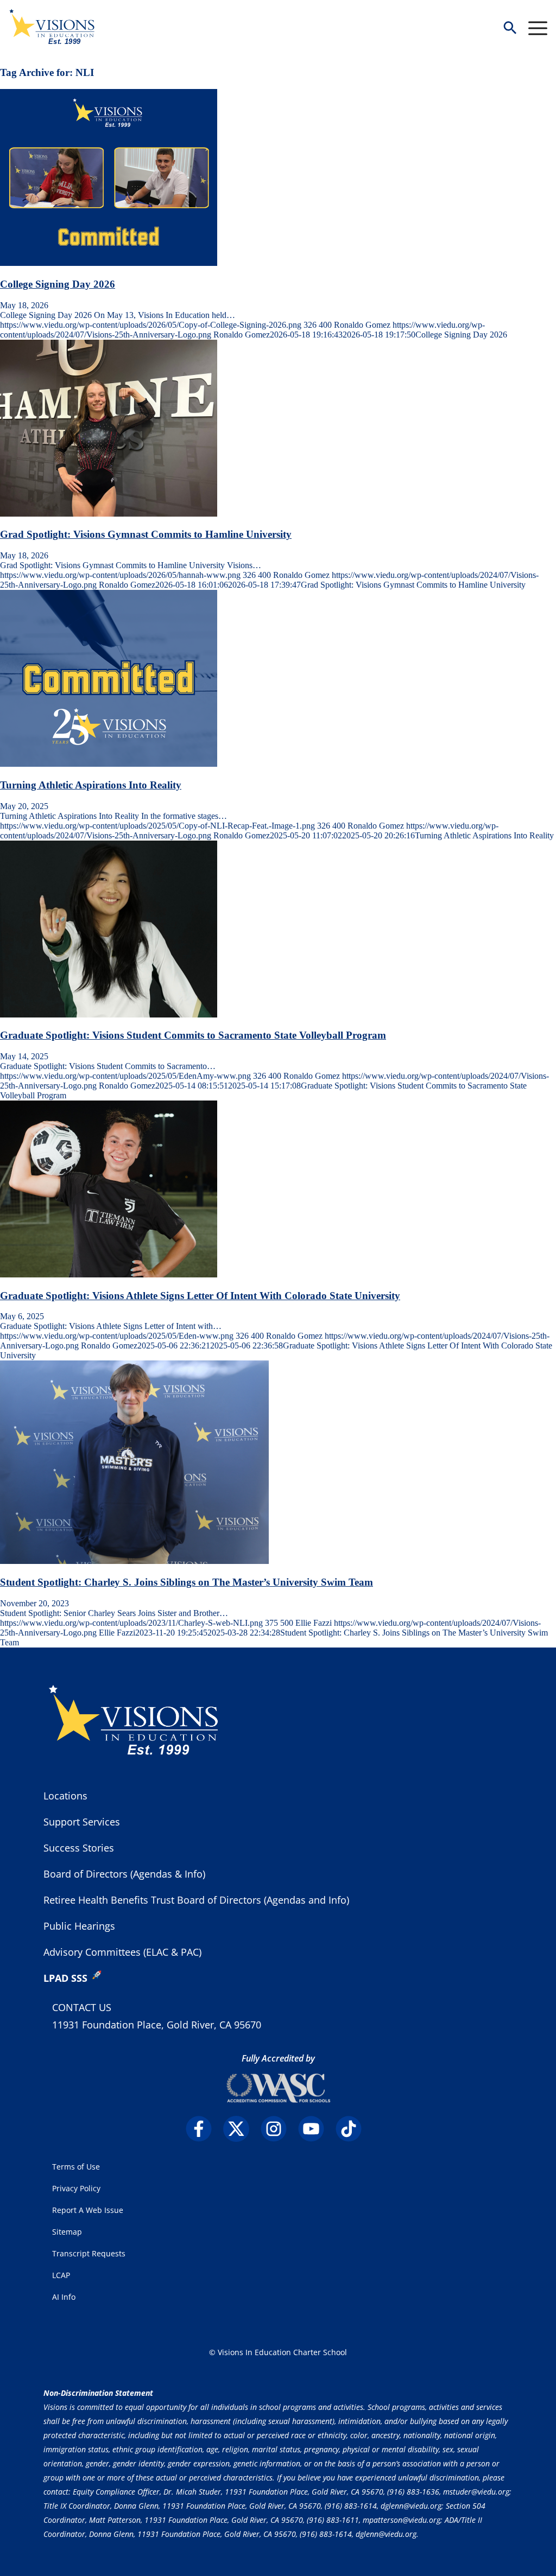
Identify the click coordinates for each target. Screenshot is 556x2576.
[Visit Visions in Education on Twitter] (241, 2129)
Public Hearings (79, 1926)
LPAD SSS (65, 1978)
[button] (510, 28)
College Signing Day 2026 (58, 284)
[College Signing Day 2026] (109, 263)
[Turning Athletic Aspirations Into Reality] (109, 764)
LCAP (61, 2275)
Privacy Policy (76, 2188)
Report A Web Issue (88, 2210)
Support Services (82, 1822)
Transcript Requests (89, 2253)
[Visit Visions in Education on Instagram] (278, 2129)
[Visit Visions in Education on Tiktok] (353, 2129)
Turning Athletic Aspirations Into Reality (91, 785)
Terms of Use (76, 2167)
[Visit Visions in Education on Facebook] (203, 2129)
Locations (65, 1796)
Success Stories (79, 1848)
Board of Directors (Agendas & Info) (124, 1874)
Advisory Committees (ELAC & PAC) (122, 1952)
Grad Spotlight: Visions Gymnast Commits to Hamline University (146, 534)
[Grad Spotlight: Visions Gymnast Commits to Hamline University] (109, 514)
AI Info (64, 2297)
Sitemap (67, 2232)
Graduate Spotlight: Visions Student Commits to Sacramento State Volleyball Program (193, 1035)
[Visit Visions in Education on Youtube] (316, 2129)
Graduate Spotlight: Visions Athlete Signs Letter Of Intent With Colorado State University (200, 1296)
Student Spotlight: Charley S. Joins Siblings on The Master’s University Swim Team (187, 1582)
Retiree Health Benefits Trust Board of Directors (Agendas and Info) (196, 1900)
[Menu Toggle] (538, 28)
